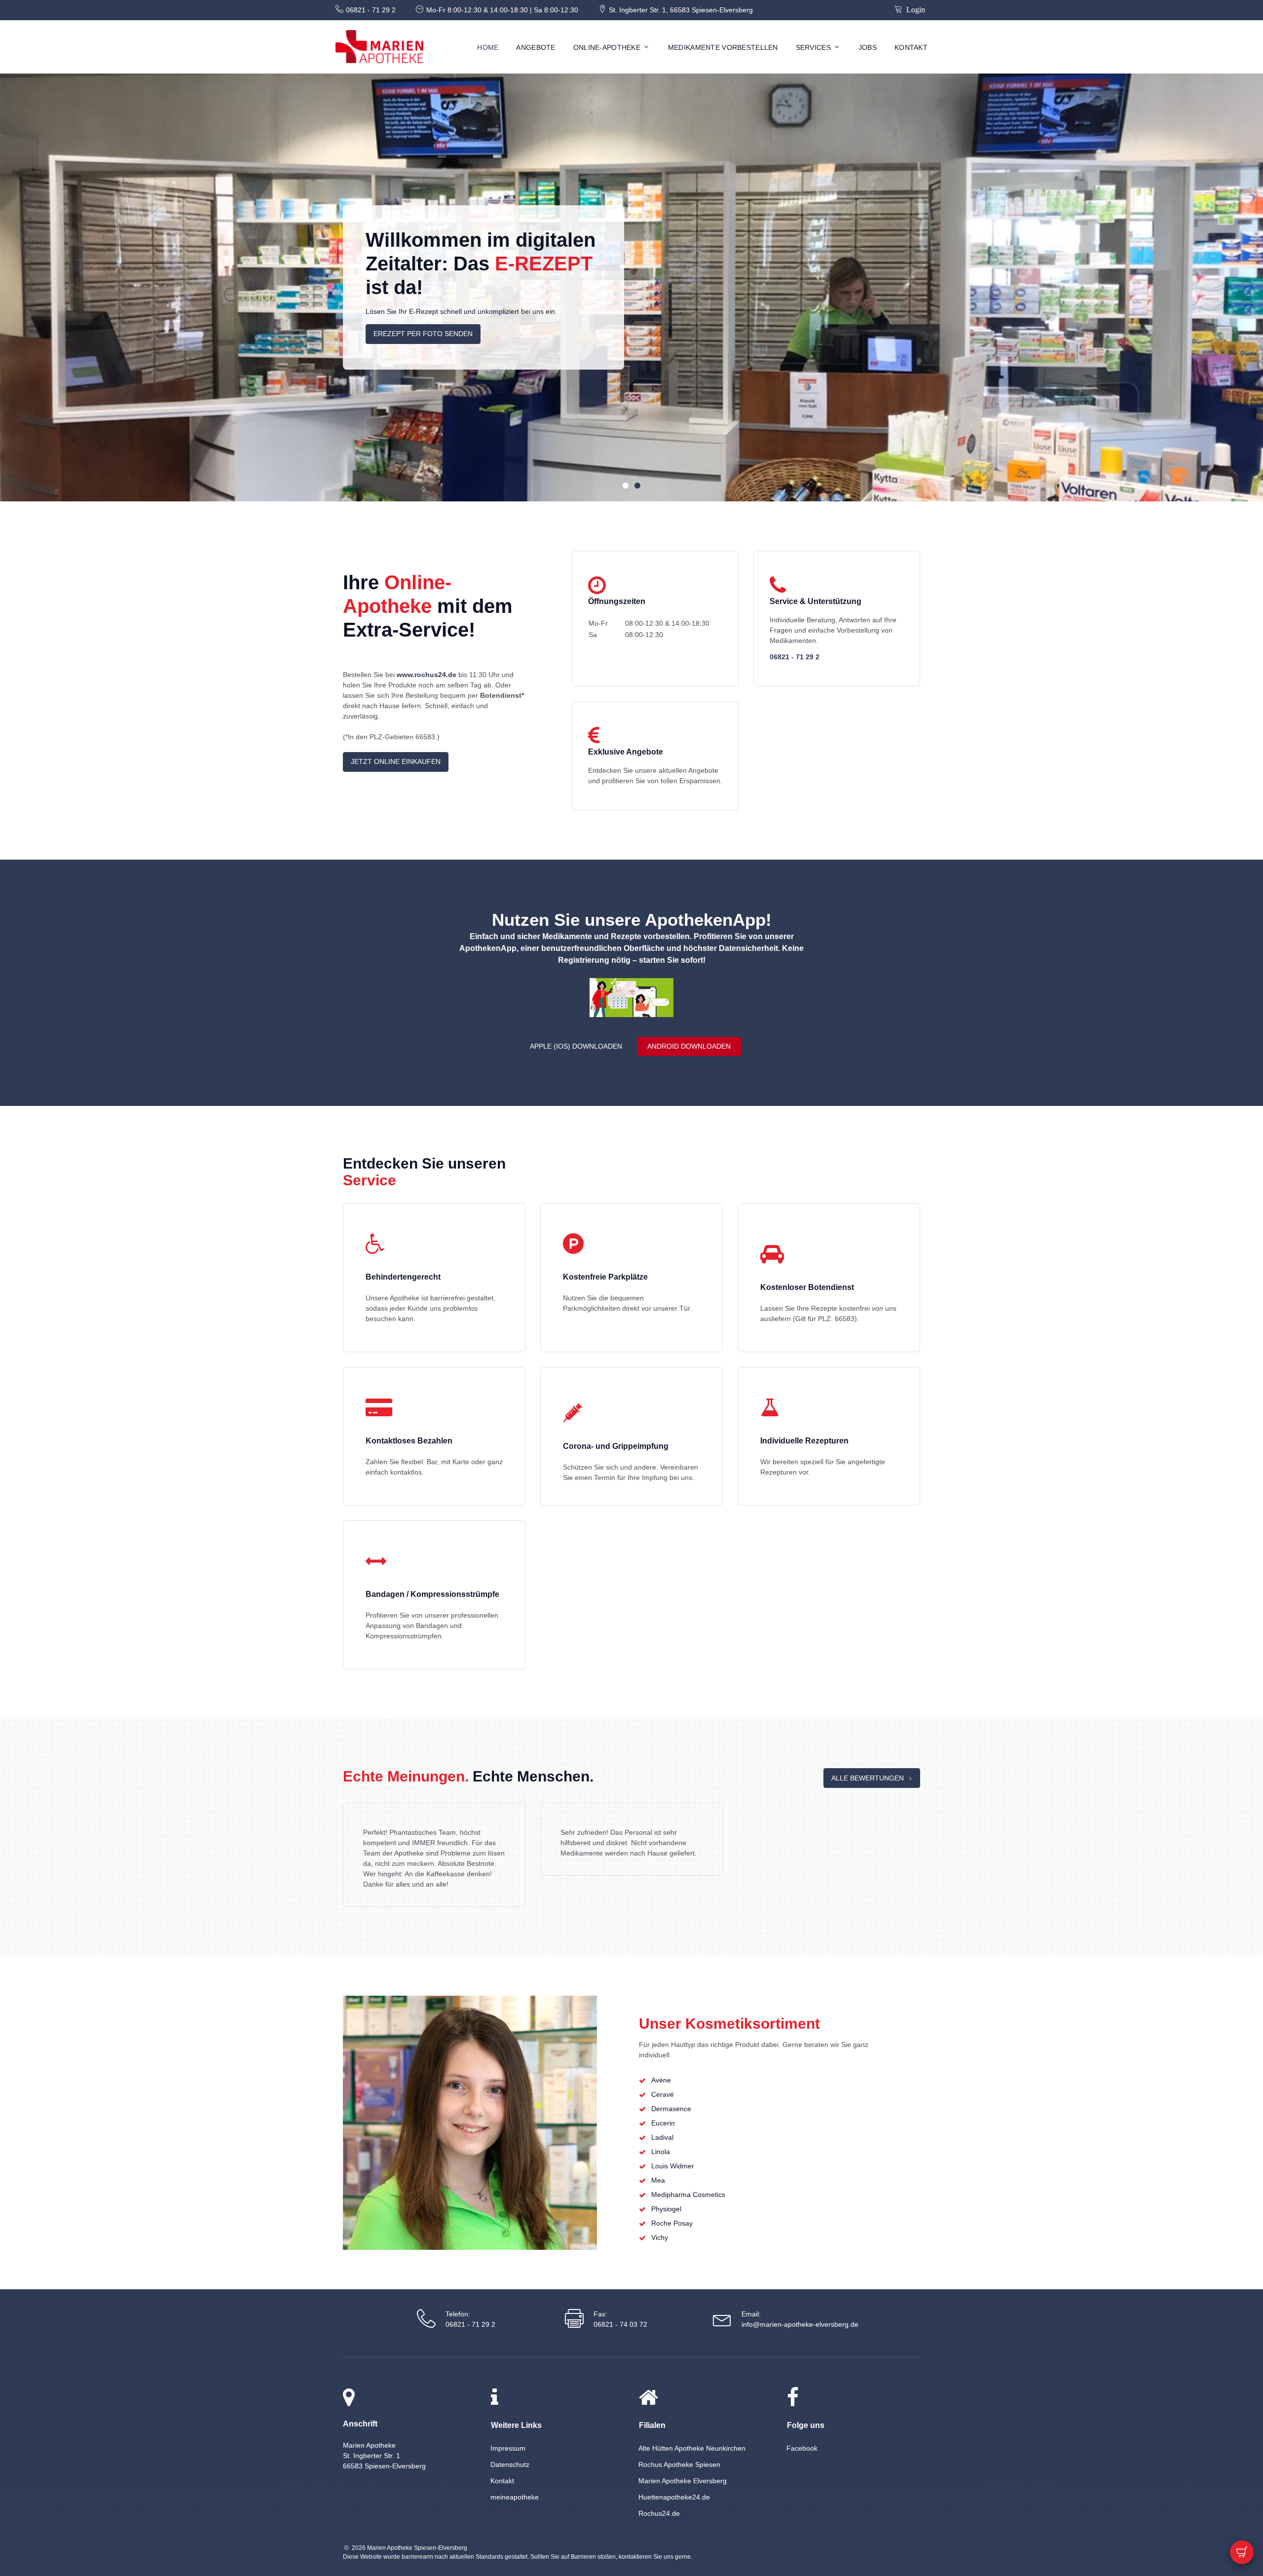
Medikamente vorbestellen (723, 47)
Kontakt (911, 47)
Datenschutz (510, 2464)
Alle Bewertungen (868, 1778)
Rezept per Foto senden (421, 339)
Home (488, 47)
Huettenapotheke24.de (674, 2497)
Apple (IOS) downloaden (576, 1046)
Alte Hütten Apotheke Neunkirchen (692, 2448)
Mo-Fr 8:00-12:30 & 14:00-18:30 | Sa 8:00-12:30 (502, 10)
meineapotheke (515, 2497)
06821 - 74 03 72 (620, 2324)
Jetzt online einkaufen (396, 761)
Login (914, 9)
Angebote (536, 47)
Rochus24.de (659, 2513)
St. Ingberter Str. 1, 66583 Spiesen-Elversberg (681, 10)
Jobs (868, 47)
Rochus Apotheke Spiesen (679, 2464)
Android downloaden (689, 1046)
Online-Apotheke (607, 47)
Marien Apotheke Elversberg (683, 2481)
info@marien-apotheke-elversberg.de (800, 2324)
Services (813, 47)
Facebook (802, 2448)
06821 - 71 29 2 (371, 10)
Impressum (508, 2448)
